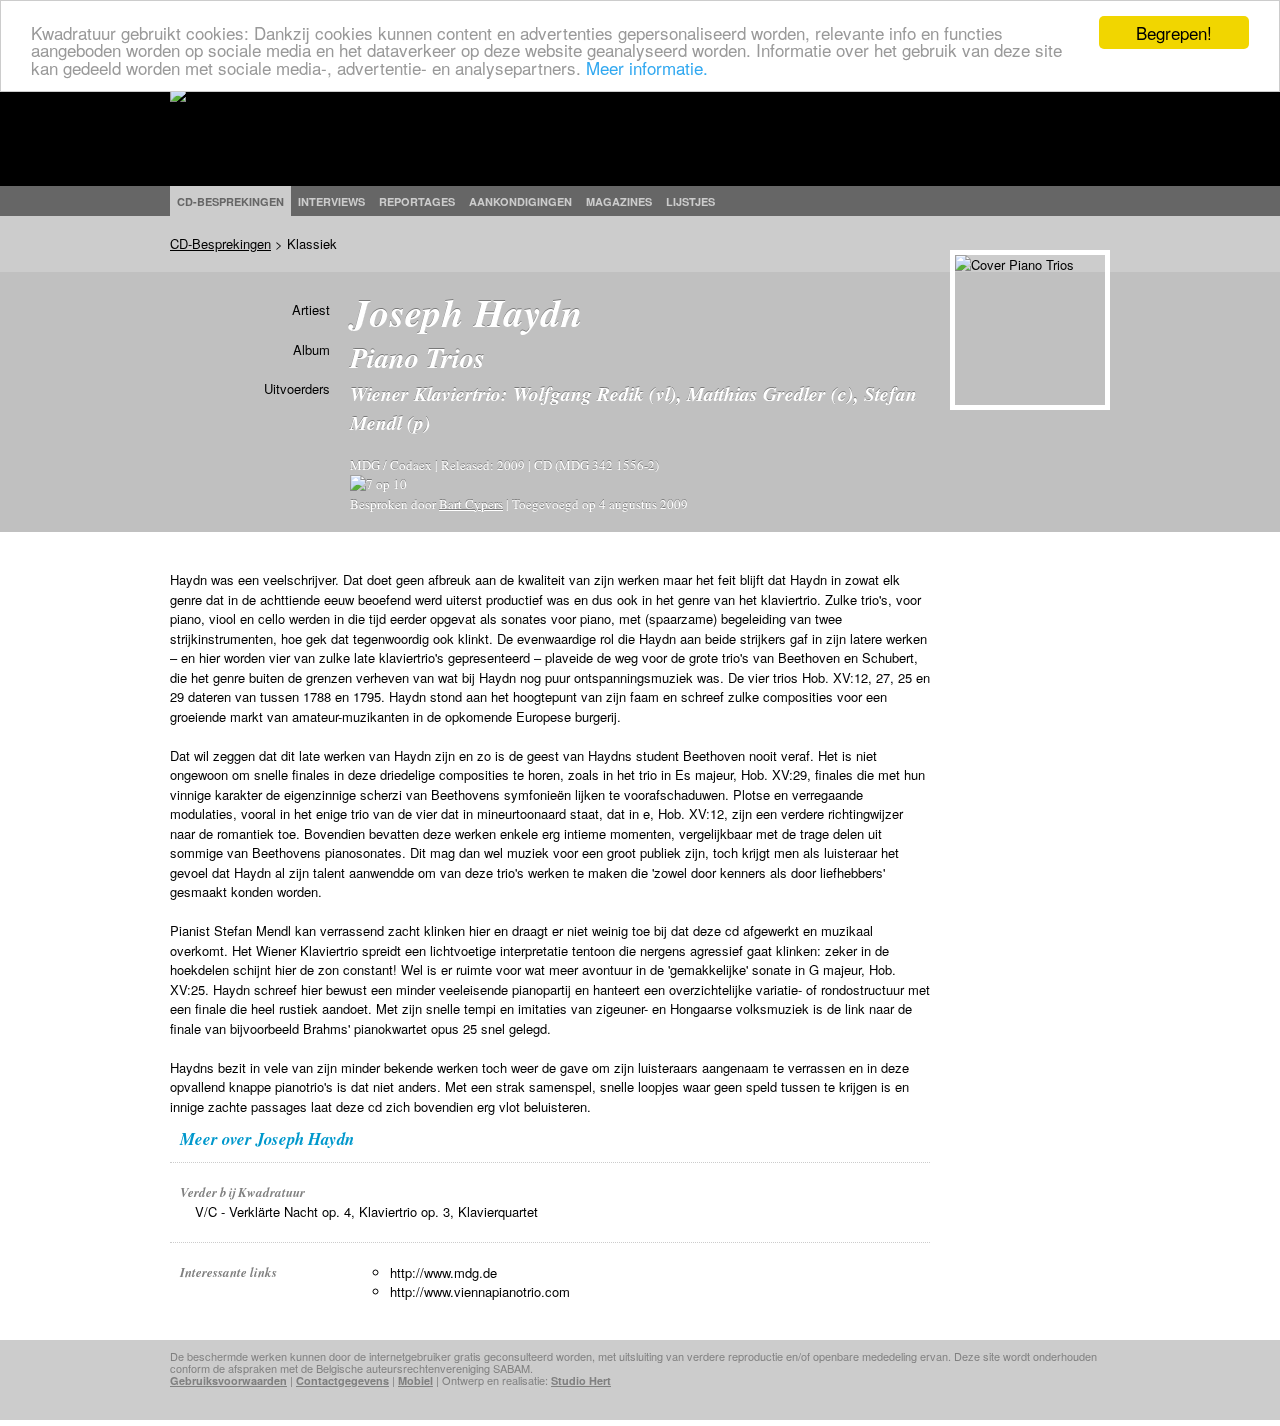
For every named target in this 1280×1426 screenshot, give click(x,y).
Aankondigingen (520, 201)
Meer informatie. (647, 67)
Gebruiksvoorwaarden (228, 1380)
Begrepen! (1174, 32)
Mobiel (415, 1380)
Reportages (417, 201)
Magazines (619, 201)
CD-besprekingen (230, 201)
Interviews (331, 201)
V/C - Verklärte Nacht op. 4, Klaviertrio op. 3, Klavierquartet (366, 1211)
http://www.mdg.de (443, 1272)
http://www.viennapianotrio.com (480, 1291)
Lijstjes (690, 201)
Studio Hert (581, 1380)
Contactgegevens (342, 1380)
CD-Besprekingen (220, 243)
